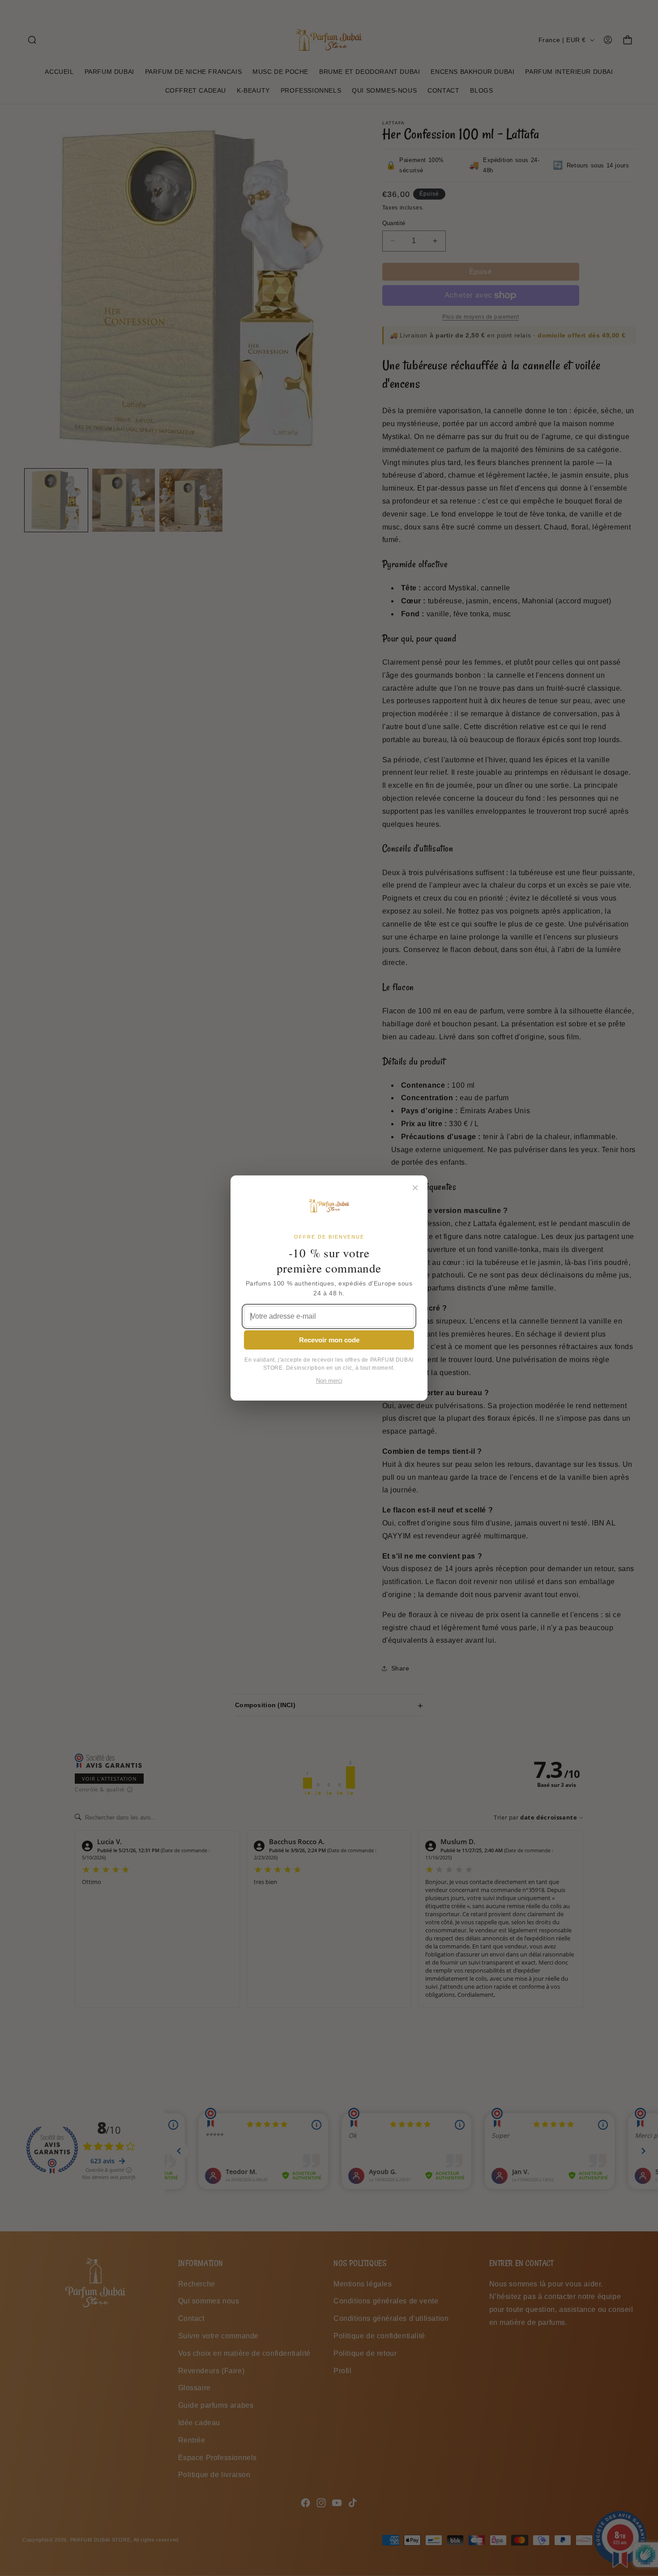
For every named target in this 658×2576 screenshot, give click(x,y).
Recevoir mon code (329, 1340)
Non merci (329, 1381)
